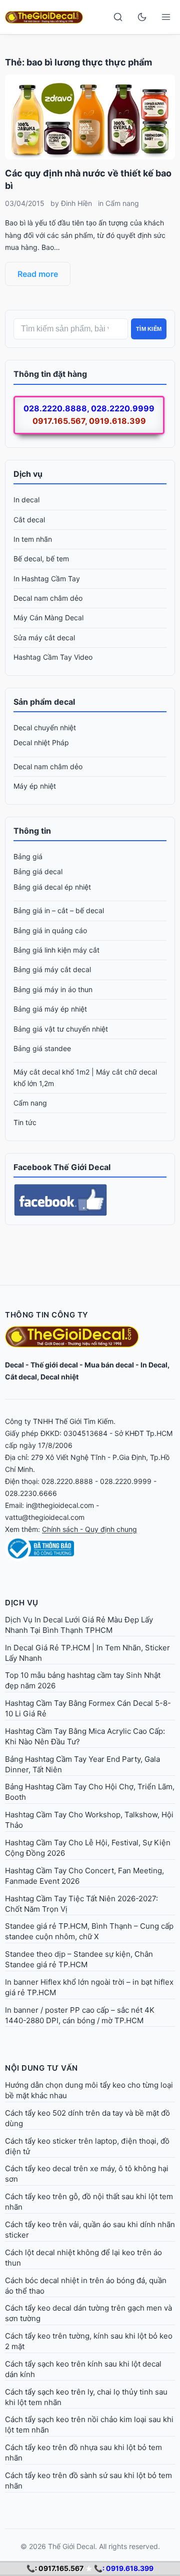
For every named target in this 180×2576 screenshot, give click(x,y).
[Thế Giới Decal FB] (90, 1200)
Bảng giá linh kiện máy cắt (56, 950)
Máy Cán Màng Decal (48, 618)
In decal (26, 500)
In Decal (154, 1365)
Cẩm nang (122, 203)
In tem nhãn (33, 539)
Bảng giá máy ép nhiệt (50, 1009)
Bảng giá (28, 856)
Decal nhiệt (59, 1377)
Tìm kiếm (149, 329)
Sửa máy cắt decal (44, 638)
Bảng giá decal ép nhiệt (52, 887)
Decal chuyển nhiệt (45, 727)
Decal (14, 1365)
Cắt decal (29, 520)
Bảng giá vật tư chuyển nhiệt (61, 1029)
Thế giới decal (54, 1365)
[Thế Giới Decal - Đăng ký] (90, 1548)
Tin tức (25, 1122)
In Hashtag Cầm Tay (47, 579)
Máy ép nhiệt (35, 786)
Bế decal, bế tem (41, 559)
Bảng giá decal (38, 871)
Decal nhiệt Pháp (41, 742)
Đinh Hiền (76, 203)
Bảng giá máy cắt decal (52, 969)
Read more (38, 274)
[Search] (118, 17)
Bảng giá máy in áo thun (53, 989)
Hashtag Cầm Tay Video (53, 657)
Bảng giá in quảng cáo (50, 930)
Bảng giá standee (42, 1048)
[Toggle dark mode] (142, 17)
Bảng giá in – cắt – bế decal (59, 910)
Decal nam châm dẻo (48, 598)
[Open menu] (166, 17)
